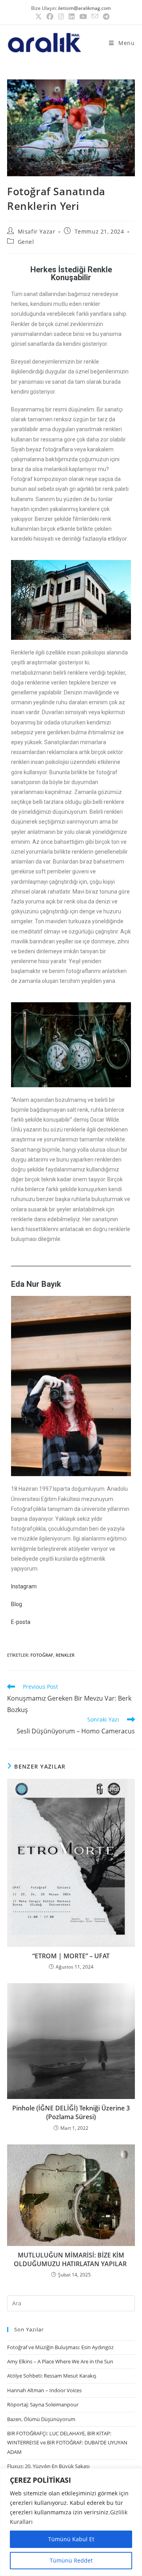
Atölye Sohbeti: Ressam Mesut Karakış (52, 2376)
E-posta (21, 1622)
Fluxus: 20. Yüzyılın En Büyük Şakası (48, 2466)
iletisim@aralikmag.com (84, 8)
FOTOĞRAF (42, 1655)
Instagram (24, 1586)
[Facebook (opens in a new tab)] (50, 17)
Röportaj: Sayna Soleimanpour (43, 2404)
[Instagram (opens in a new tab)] (61, 17)
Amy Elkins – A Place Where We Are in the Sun (60, 2361)
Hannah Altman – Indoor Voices (44, 2390)
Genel (26, 242)
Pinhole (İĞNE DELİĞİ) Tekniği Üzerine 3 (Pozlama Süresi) (71, 2112)
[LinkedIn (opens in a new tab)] (72, 17)
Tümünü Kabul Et (71, 2539)
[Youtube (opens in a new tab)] (83, 17)
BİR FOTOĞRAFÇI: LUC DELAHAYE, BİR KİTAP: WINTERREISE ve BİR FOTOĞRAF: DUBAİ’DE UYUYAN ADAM (67, 2443)
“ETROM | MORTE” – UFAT (71, 1956)
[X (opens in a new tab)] (38, 17)
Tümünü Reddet (71, 2560)
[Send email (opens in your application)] (95, 16)
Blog (17, 1604)
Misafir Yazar (37, 231)
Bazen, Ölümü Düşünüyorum (41, 2419)
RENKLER (65, 1655)
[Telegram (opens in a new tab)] (105, 17)
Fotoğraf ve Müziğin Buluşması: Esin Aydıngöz (60, 2347)
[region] (71, 2522)
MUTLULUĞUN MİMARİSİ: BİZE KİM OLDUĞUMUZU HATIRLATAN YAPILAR (71, 2259)
